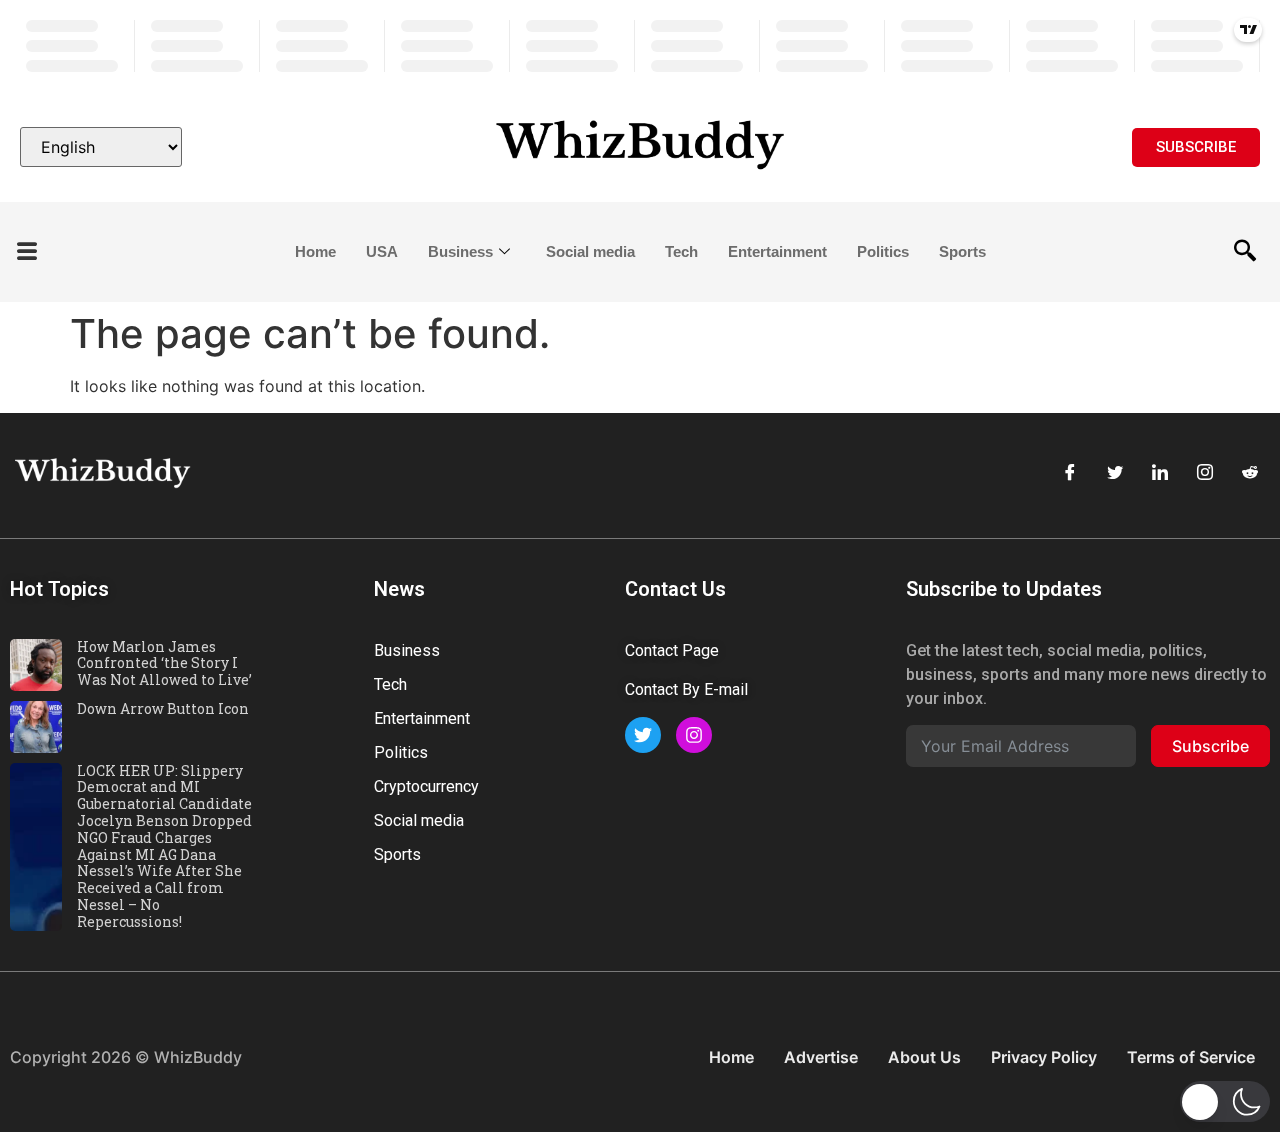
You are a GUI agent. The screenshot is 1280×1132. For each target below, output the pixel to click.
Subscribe (1210, 746)
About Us (924, 1057)
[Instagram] (1205, 473)
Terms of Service (1191, 1057)
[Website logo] (640, 147)
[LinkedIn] (1160, 473)
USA (382, 251)
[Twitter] (1115, 473)
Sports (962, 251)
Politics (883, 251)
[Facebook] (1070, 473)
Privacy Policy (1044, 1057)
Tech (681, 251)
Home (315, 251)
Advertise (821, 1057)
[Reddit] (1250, 473)
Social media (590, 251)
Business (460, 251)
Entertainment (777, 251)
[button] (27, 252)
